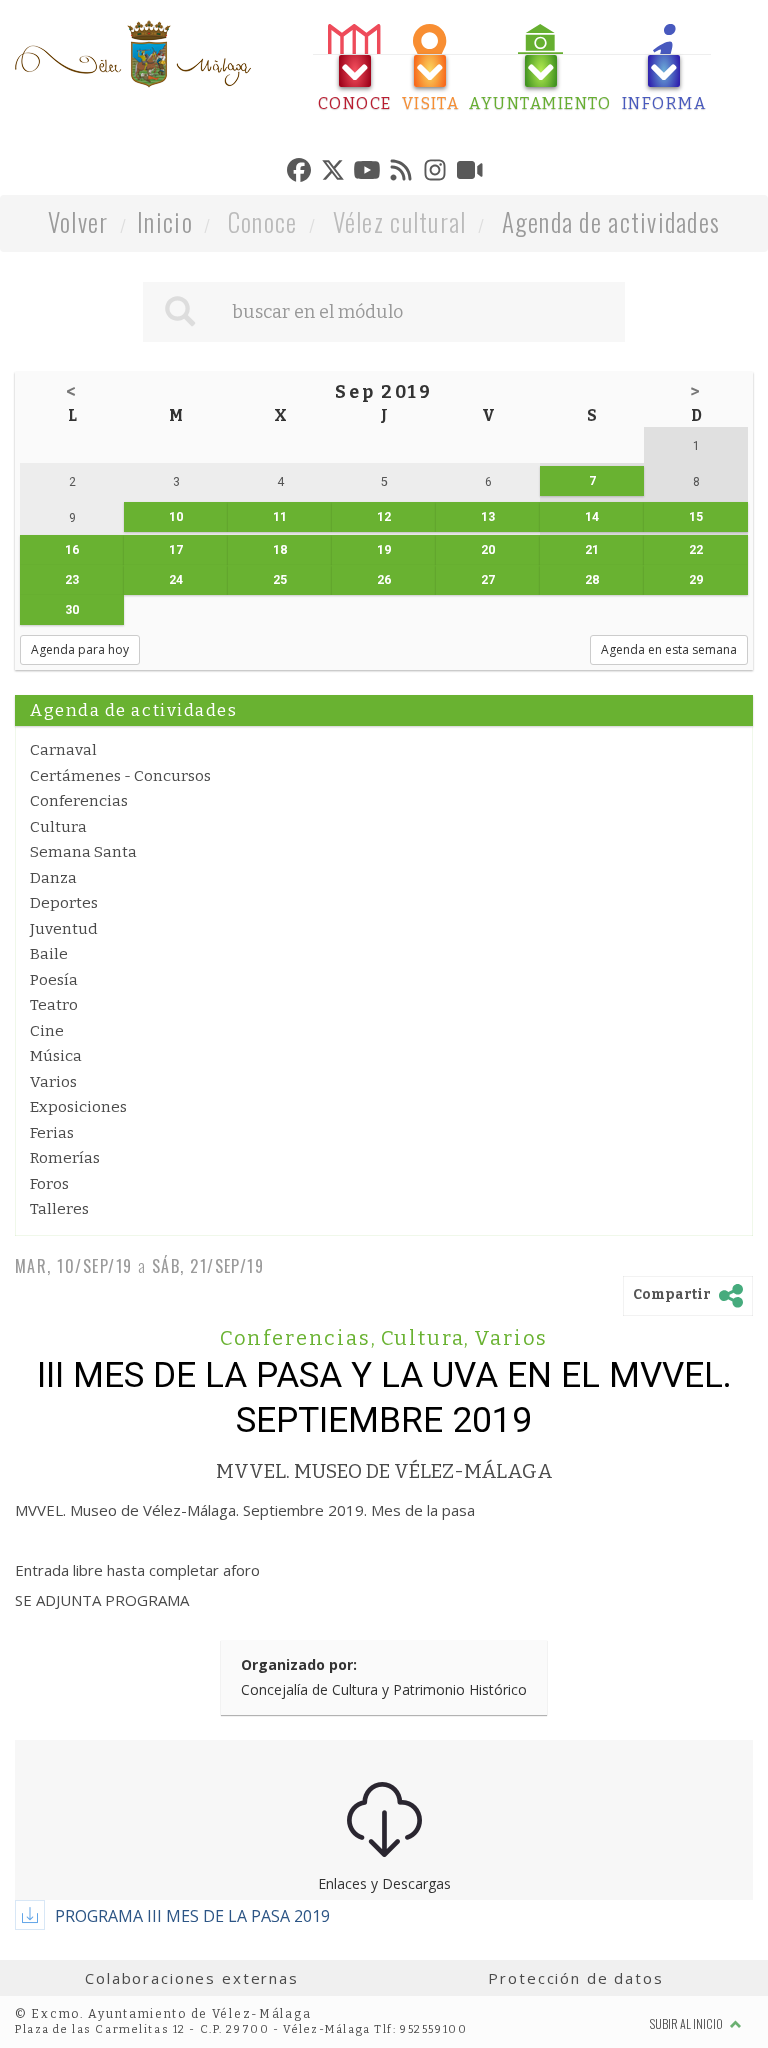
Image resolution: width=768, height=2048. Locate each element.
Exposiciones (78, 1107)
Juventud (64, 929)
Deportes (64, 903)
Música (56, 1056)
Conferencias (79, 801)
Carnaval (63, 750)
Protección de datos (575, 1978)
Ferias (52, 1133)
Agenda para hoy (80, 649)
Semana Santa (83, 852)
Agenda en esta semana (669, 649)
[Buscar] (180, 312)
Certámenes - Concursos (120, 776)
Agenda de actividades (611, 221)
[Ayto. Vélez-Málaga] (133, 54)
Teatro (54, 1005)
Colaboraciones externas (192, 1978)
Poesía (54, 980)
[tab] (355, 68)
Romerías (65, 1158)
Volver (78, 221)
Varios (53, 1082)
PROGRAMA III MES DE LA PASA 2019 (192, 1916)
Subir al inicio (687, 2023)
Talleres (59, 1209)
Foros (49, 1184)
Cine (47, 1031)
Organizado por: (299, 1664)
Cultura (58, 827)
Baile (49, 954)
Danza (53, 878)
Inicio (165, 221)
